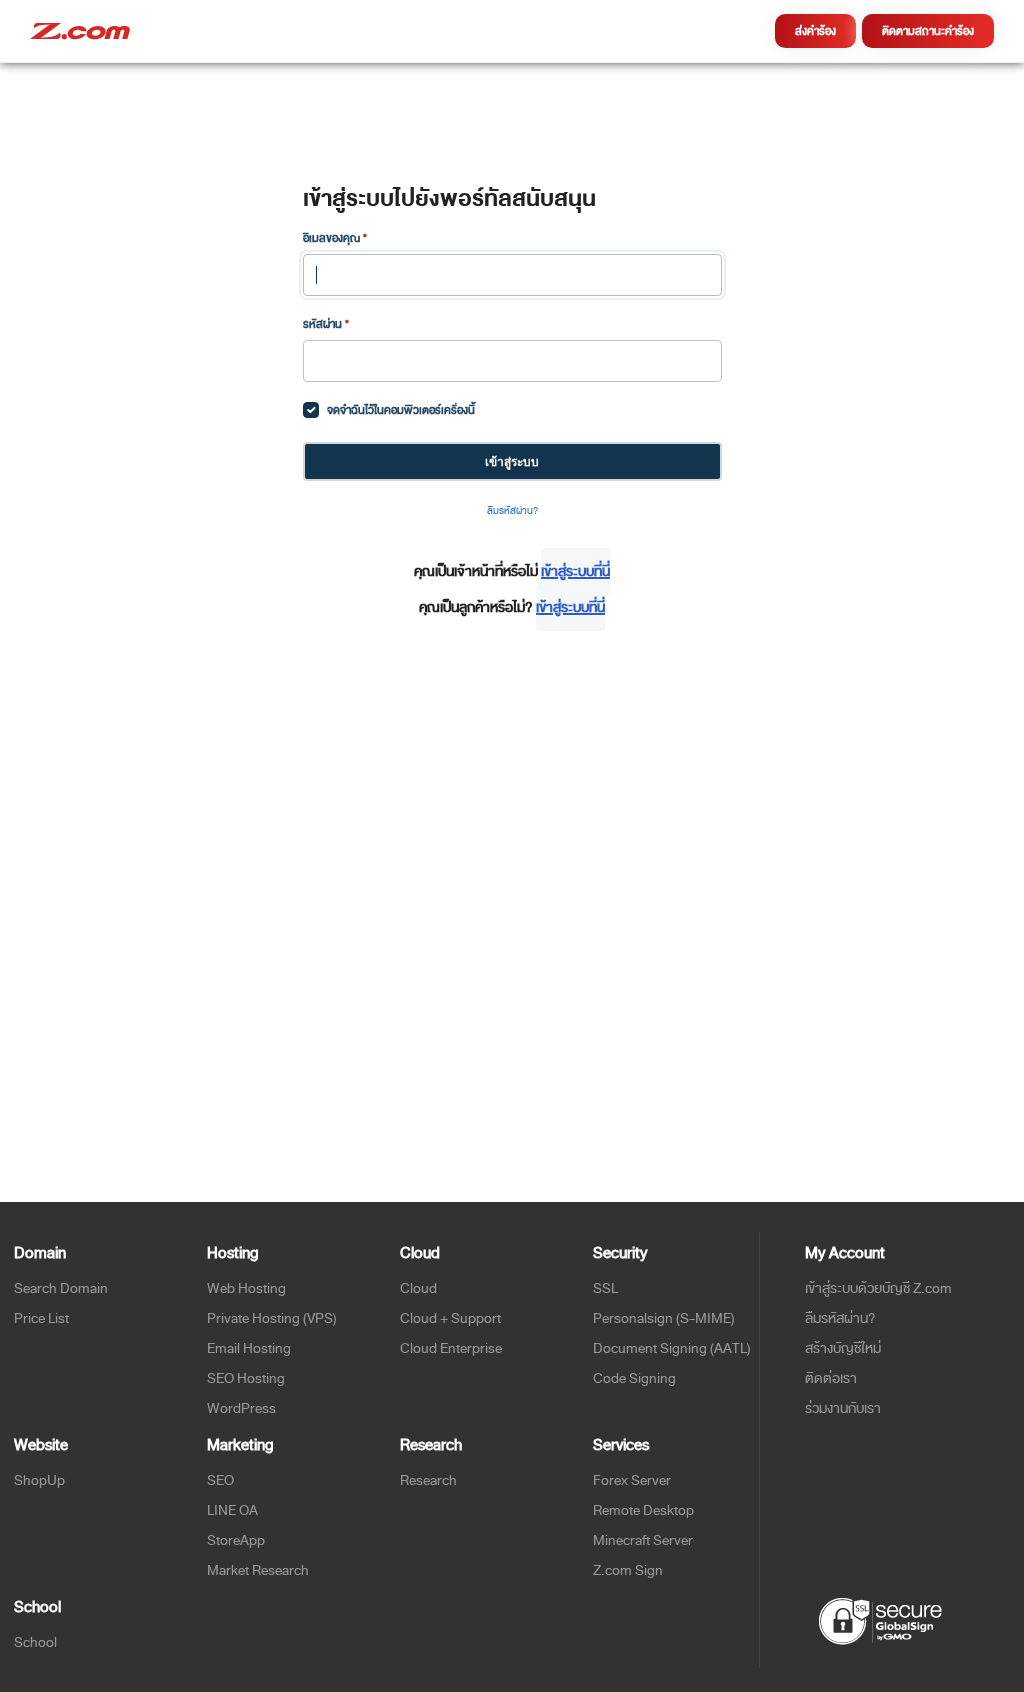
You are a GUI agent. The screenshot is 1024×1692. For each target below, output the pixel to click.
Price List (41, 1318)
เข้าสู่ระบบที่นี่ (575, 571)
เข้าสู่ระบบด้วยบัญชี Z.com (878, 1288)
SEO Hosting (246, 1378)
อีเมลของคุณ (335, 238)
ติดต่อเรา (831, 1378)
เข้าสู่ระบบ (512, 461)
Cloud (418, 1288)
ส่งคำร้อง (815, 31)
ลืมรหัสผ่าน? (512, 511)
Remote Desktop (643, 1510)
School (35, 1642)
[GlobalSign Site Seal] (879, 1620)
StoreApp (236, 1540)
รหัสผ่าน (326, 324)
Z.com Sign (628, 1570)
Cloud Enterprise (451, 1348)
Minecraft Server (643, 1540)
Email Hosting (249, 1348)
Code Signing (634, 1378)
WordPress (241, 1408)
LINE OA (232, 1510)
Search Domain (61, 1288)
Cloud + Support (450, 1318)
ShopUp (39, 1480)
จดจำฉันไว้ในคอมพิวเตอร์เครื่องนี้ (401, 410)
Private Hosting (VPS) (272, 1318)
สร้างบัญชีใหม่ (843, 1348)
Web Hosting (246, 1288)
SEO (220, 1480)
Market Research (258, 1570)
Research (428, 1480)
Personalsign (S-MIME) (664, 1318)
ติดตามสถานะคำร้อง (928, 31)
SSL (605, 1288)
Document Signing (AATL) (672, 1348)
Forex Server (632, 1480)
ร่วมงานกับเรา (843, 1408)
